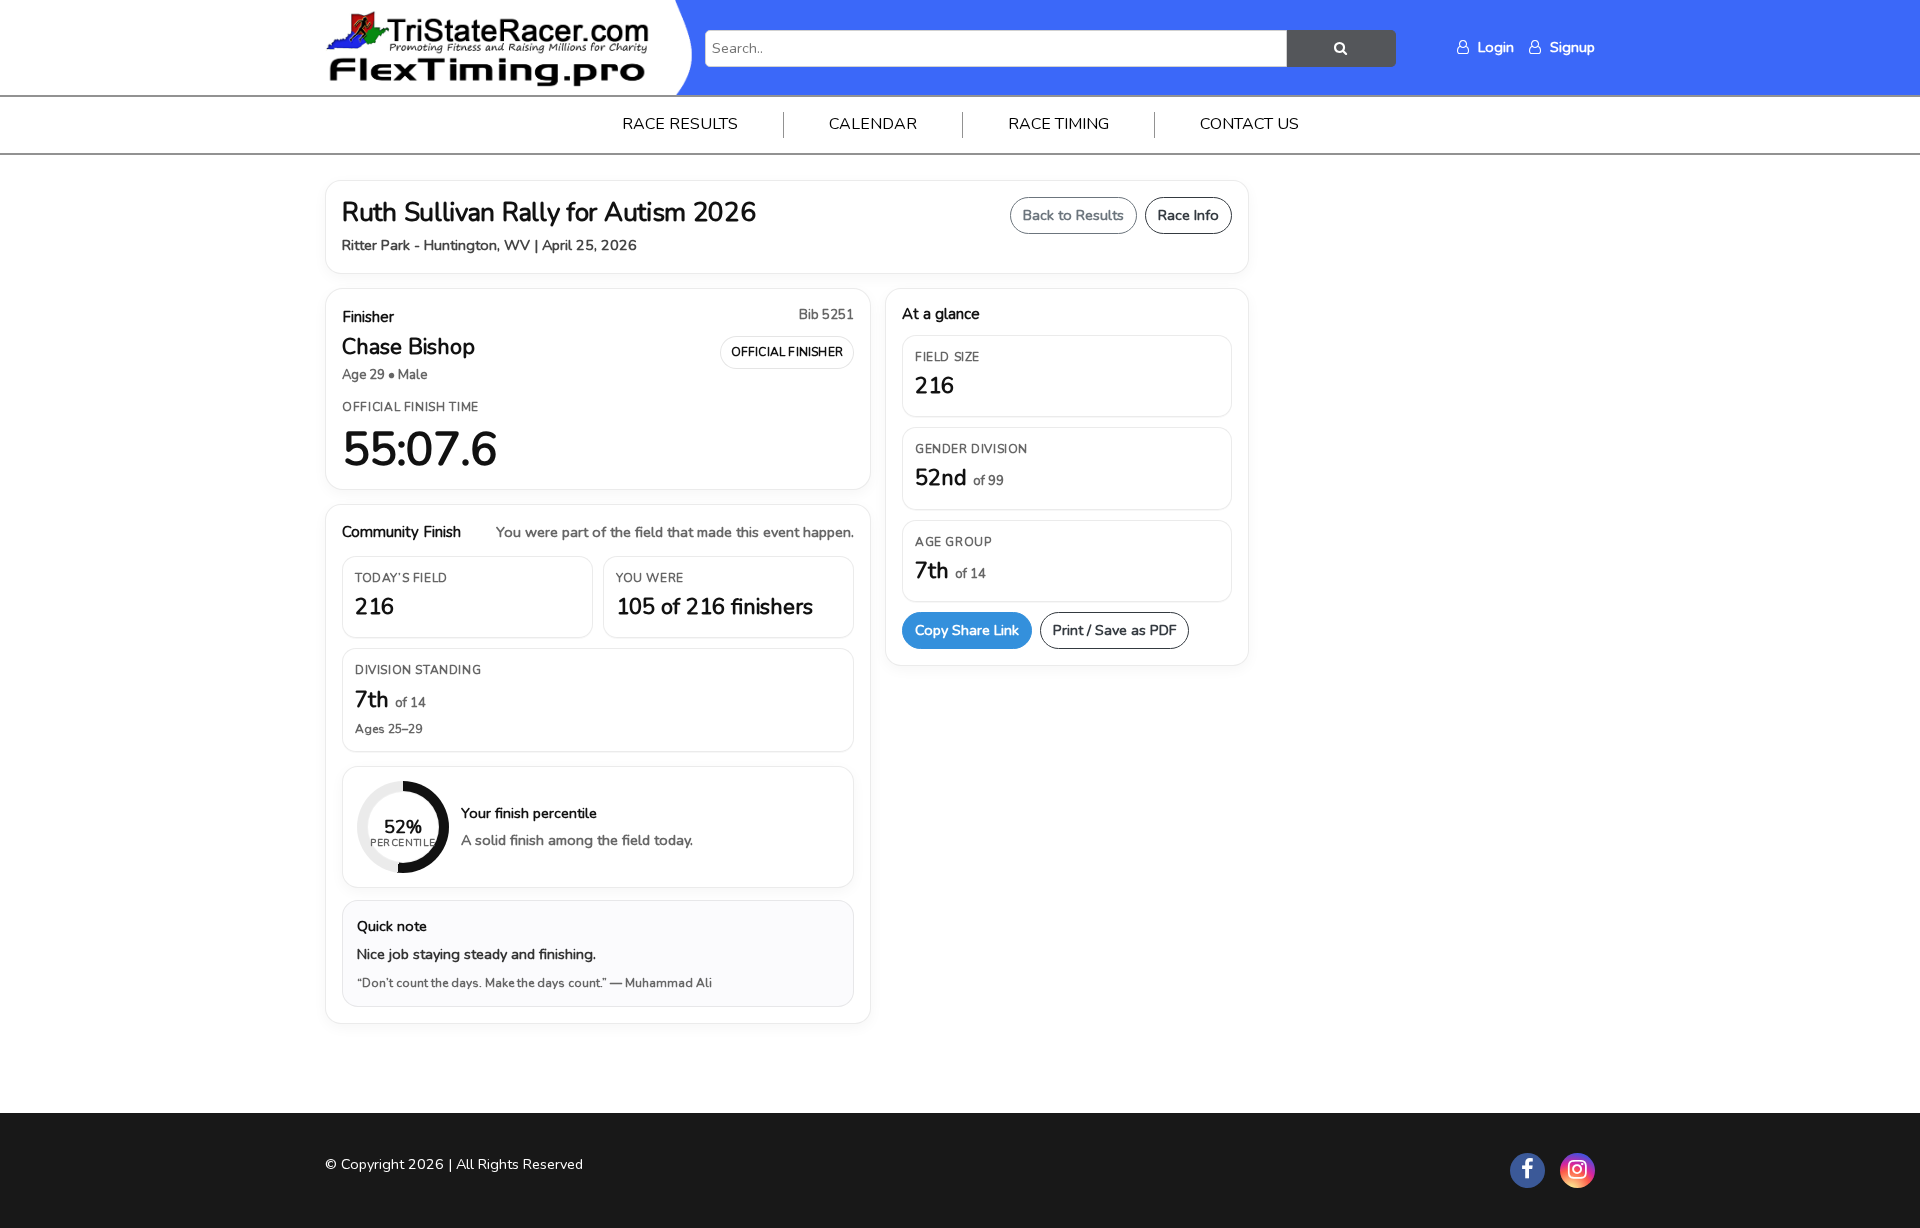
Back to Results (1073, 215)
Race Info (1188, 215)
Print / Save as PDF (1114, 630)
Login (1494, 47)
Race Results (680, 124)
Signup (1570, 47)
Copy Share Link (967, 630)
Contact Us (1249, 124)
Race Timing (1058, 124)
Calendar (873, 124)
